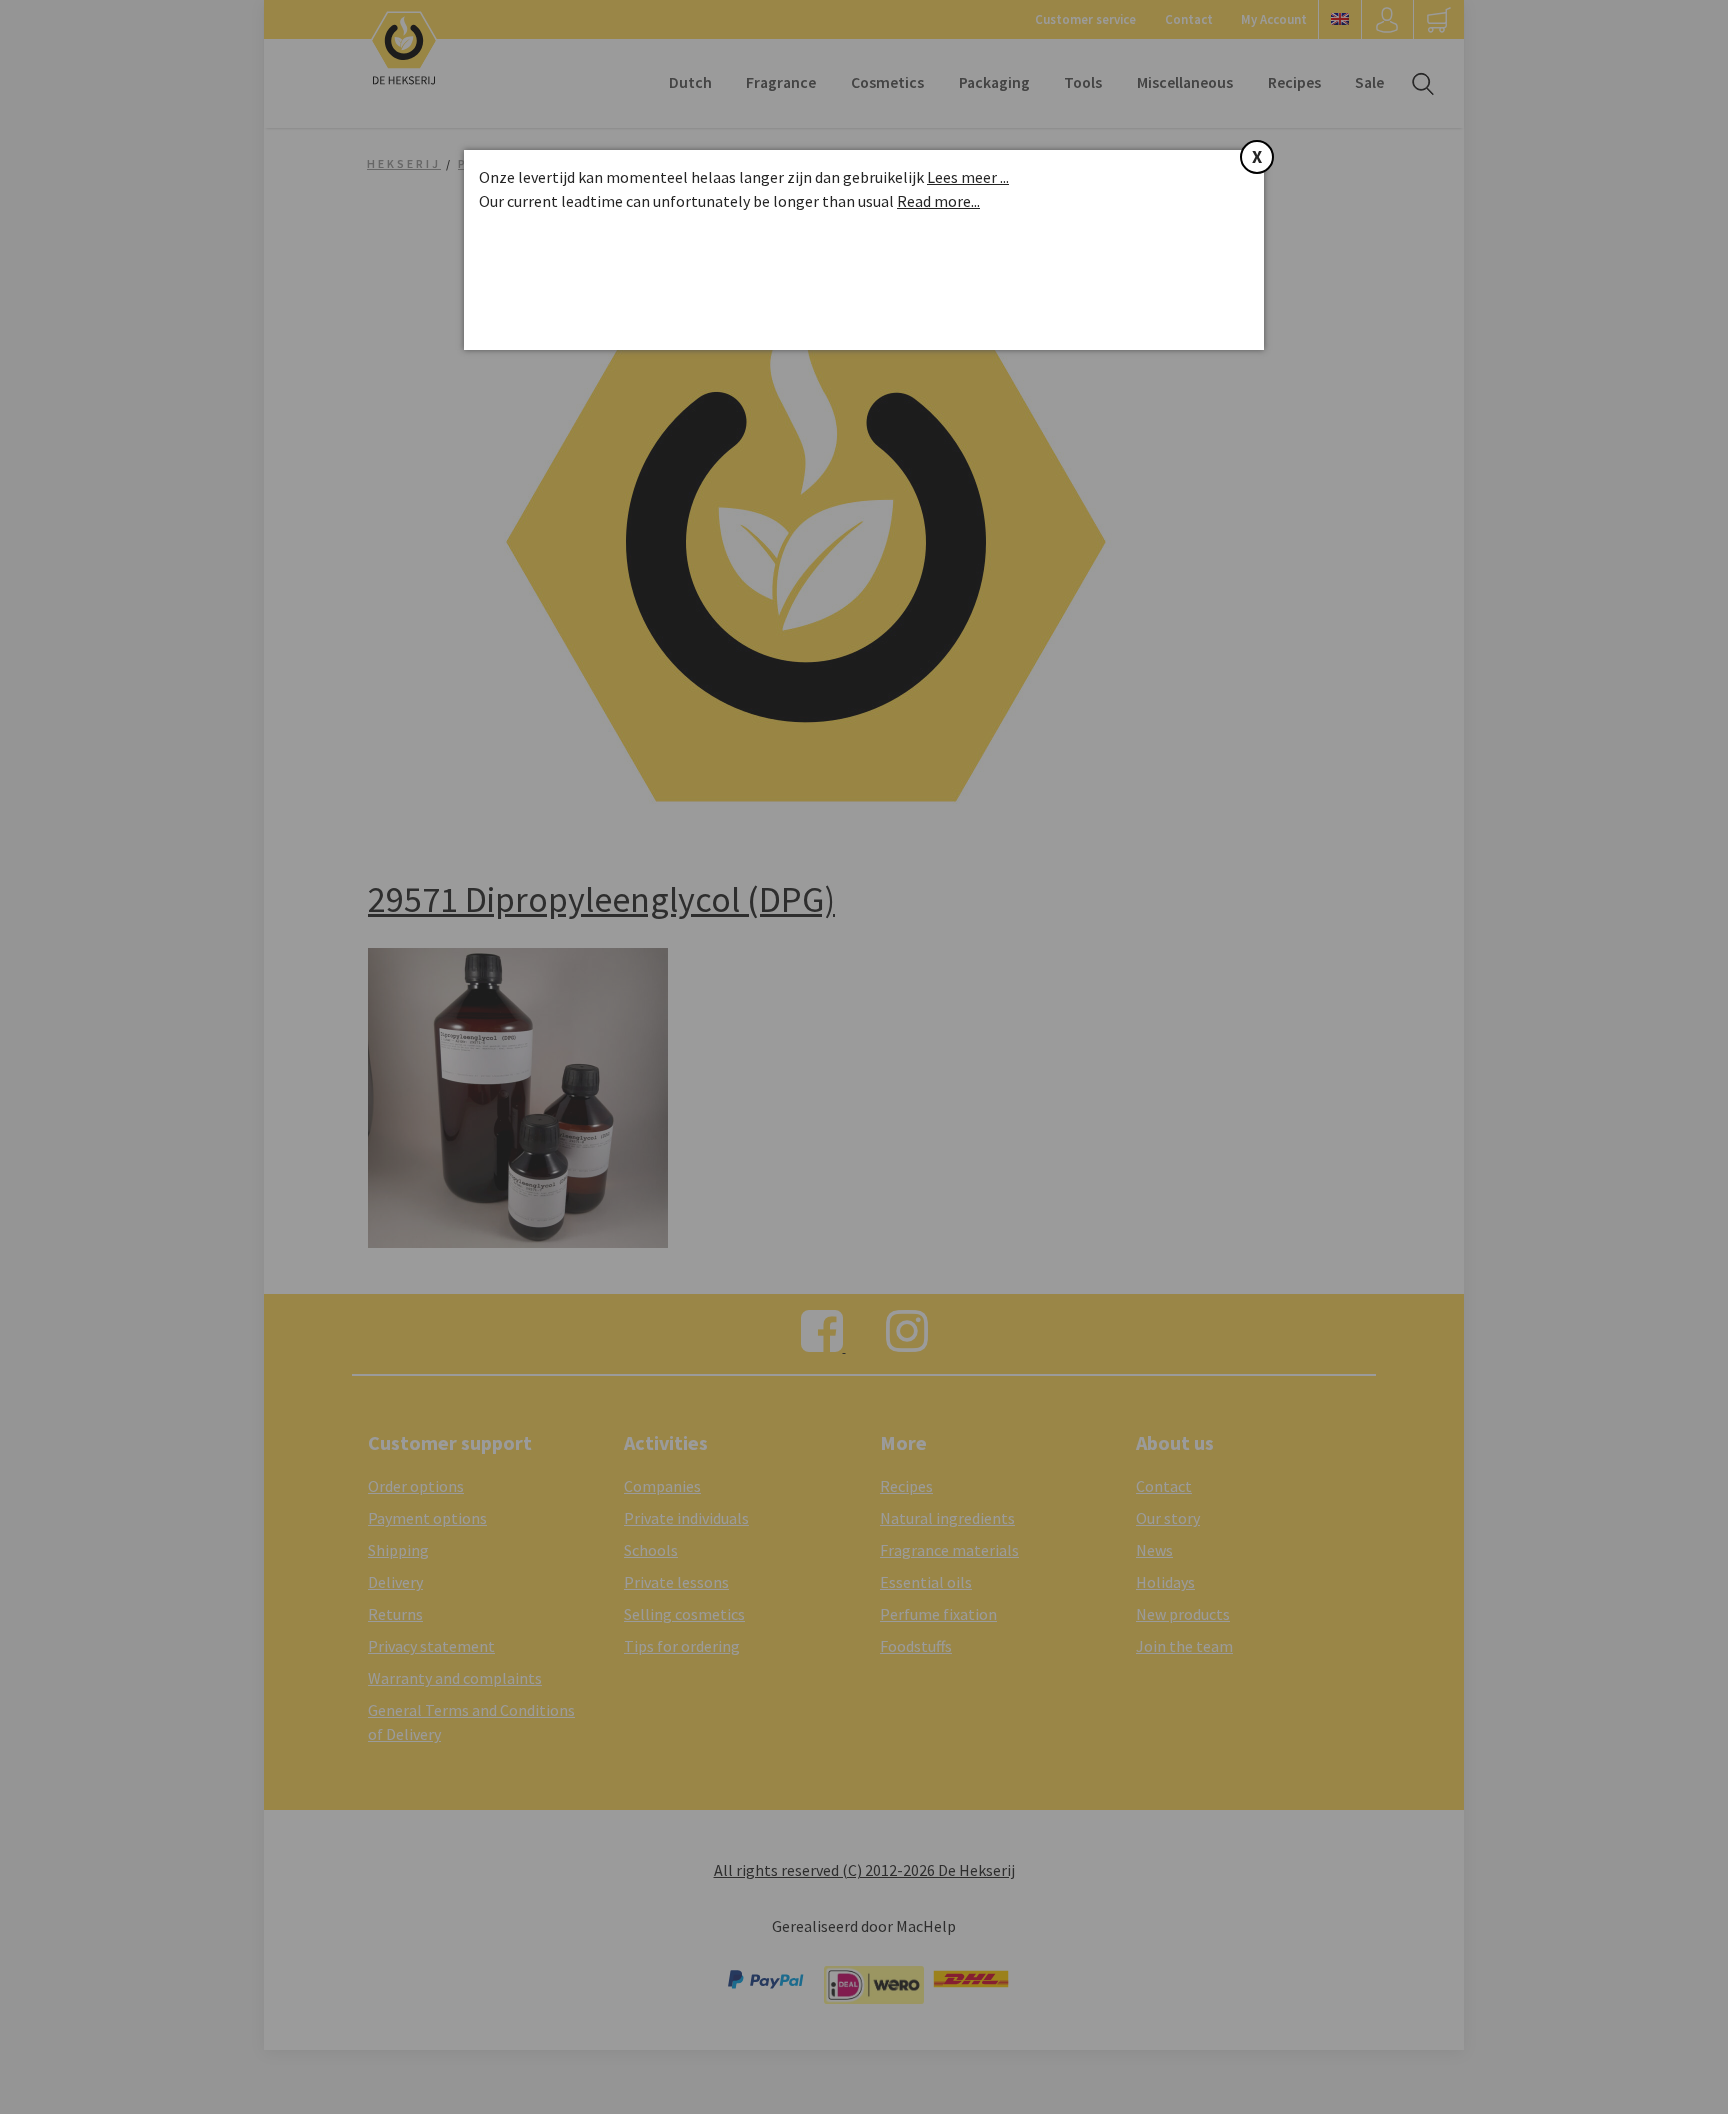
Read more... (938, 201)
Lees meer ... (968, 177)
